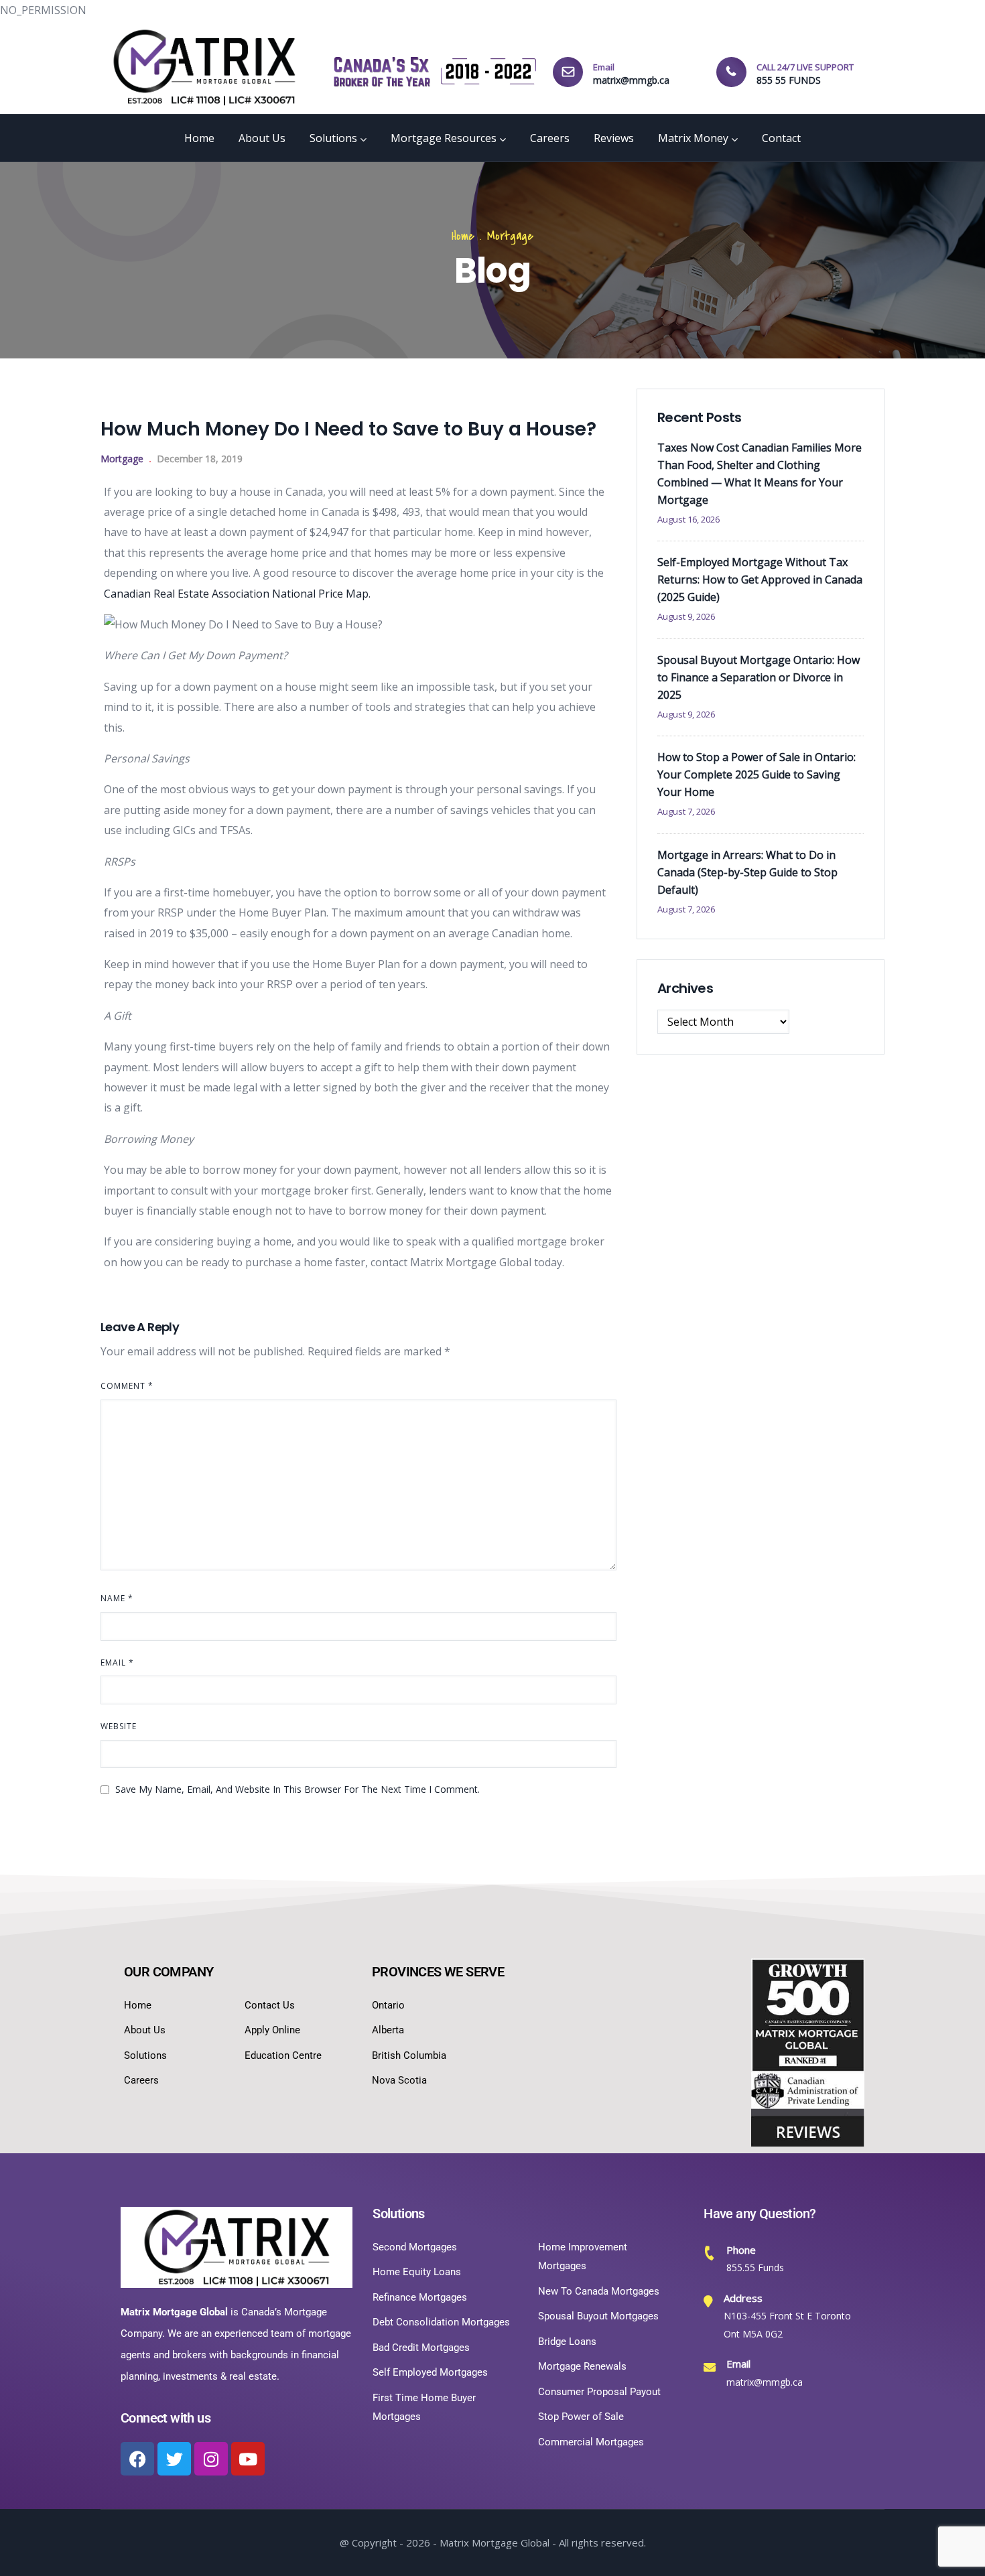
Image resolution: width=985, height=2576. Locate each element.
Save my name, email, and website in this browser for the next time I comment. (298, 1789)
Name (117, 1598)
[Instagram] (211, 2459)
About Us (262, 138)
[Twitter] (174, 2459)
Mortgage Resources (444, 138)
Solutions (333, 138)
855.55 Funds (755, 2267)
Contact (781, 138)
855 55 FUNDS (789, 80)
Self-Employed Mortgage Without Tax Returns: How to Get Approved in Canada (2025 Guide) (760, 580)
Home (199, 138)
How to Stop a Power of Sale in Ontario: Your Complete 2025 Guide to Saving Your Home (757, 774)
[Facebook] (137, 2459)
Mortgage (510, 236)
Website (119, 1726)
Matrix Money (693, 138)
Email (117, 1663)
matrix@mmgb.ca (631, 80)
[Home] (204, 67)
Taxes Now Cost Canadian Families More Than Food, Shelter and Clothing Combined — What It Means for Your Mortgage (760, 474)
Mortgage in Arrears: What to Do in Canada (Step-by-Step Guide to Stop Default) (747, 872)
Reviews (614, 138)
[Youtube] (248, 2459)
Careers (550, 138)
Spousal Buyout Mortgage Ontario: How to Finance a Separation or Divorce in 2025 (759, 677)
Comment (127, 1386)
